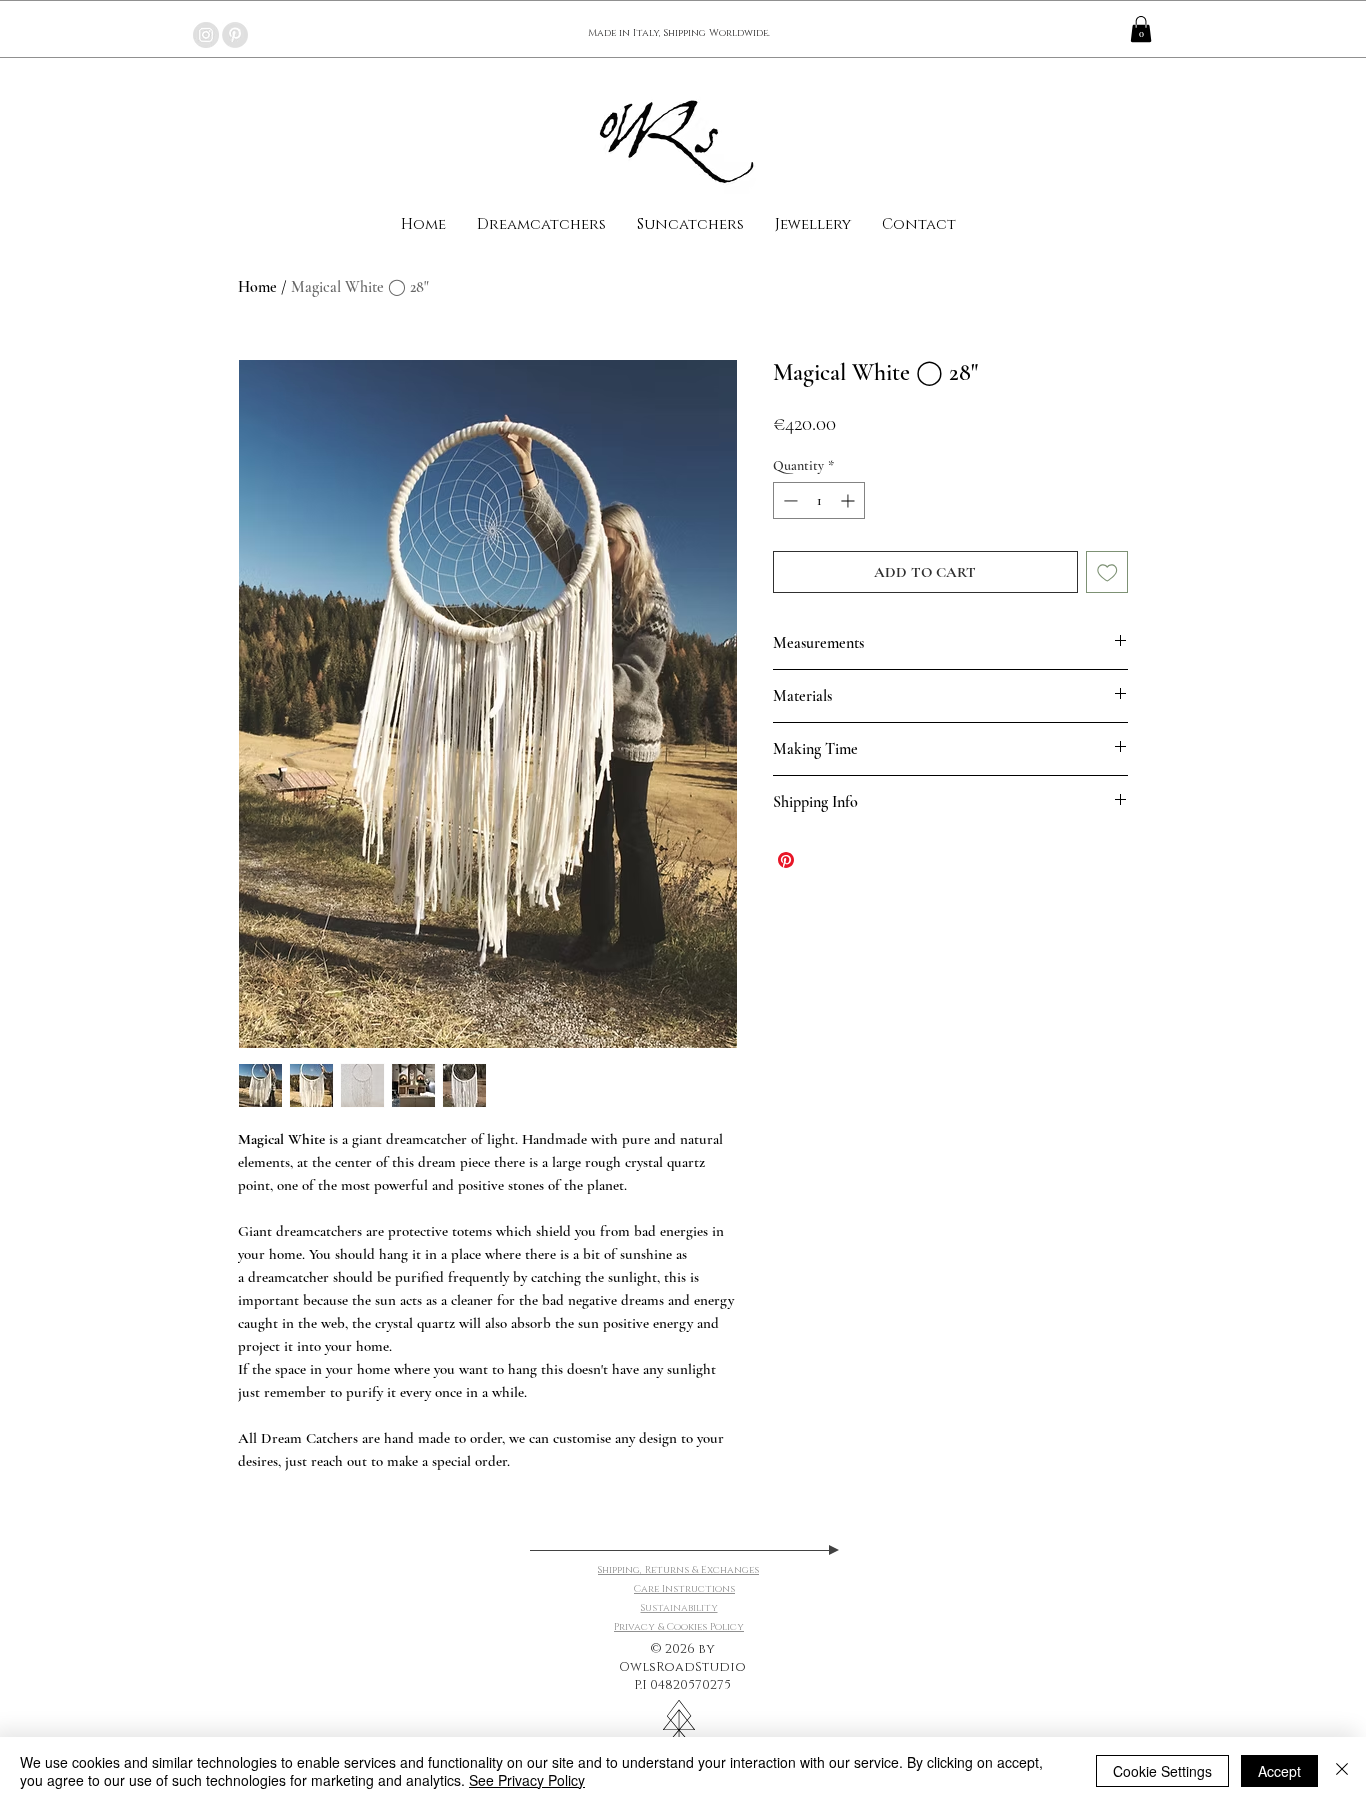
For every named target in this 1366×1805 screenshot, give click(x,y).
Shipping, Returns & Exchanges (678, 1570)
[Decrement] (788, 500)
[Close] (1342, 1771)
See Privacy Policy (527, 1780)
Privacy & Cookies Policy (679, 1627)
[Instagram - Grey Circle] (206, 35)
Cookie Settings (1162, 1771)
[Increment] (849, 500)
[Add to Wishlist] (1107, 572)
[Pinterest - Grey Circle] (235, 35)
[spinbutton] (819, 500)
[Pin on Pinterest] (786, 860)
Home (257, 287)
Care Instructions (684, 1589)
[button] (1141, 29)
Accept (1279, 1771)
